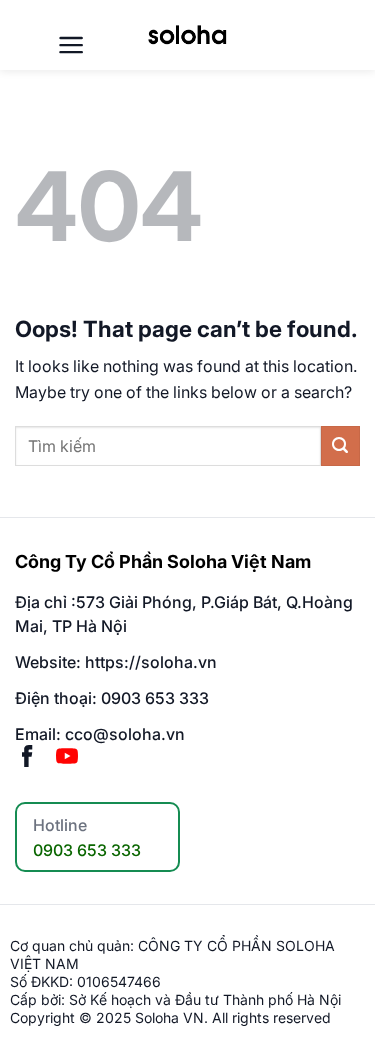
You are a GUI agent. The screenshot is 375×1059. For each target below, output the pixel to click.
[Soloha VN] (187, 34)
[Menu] (71, 45)
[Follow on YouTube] (67, 758)
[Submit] (340, 445)
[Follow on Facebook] (27, 758)
